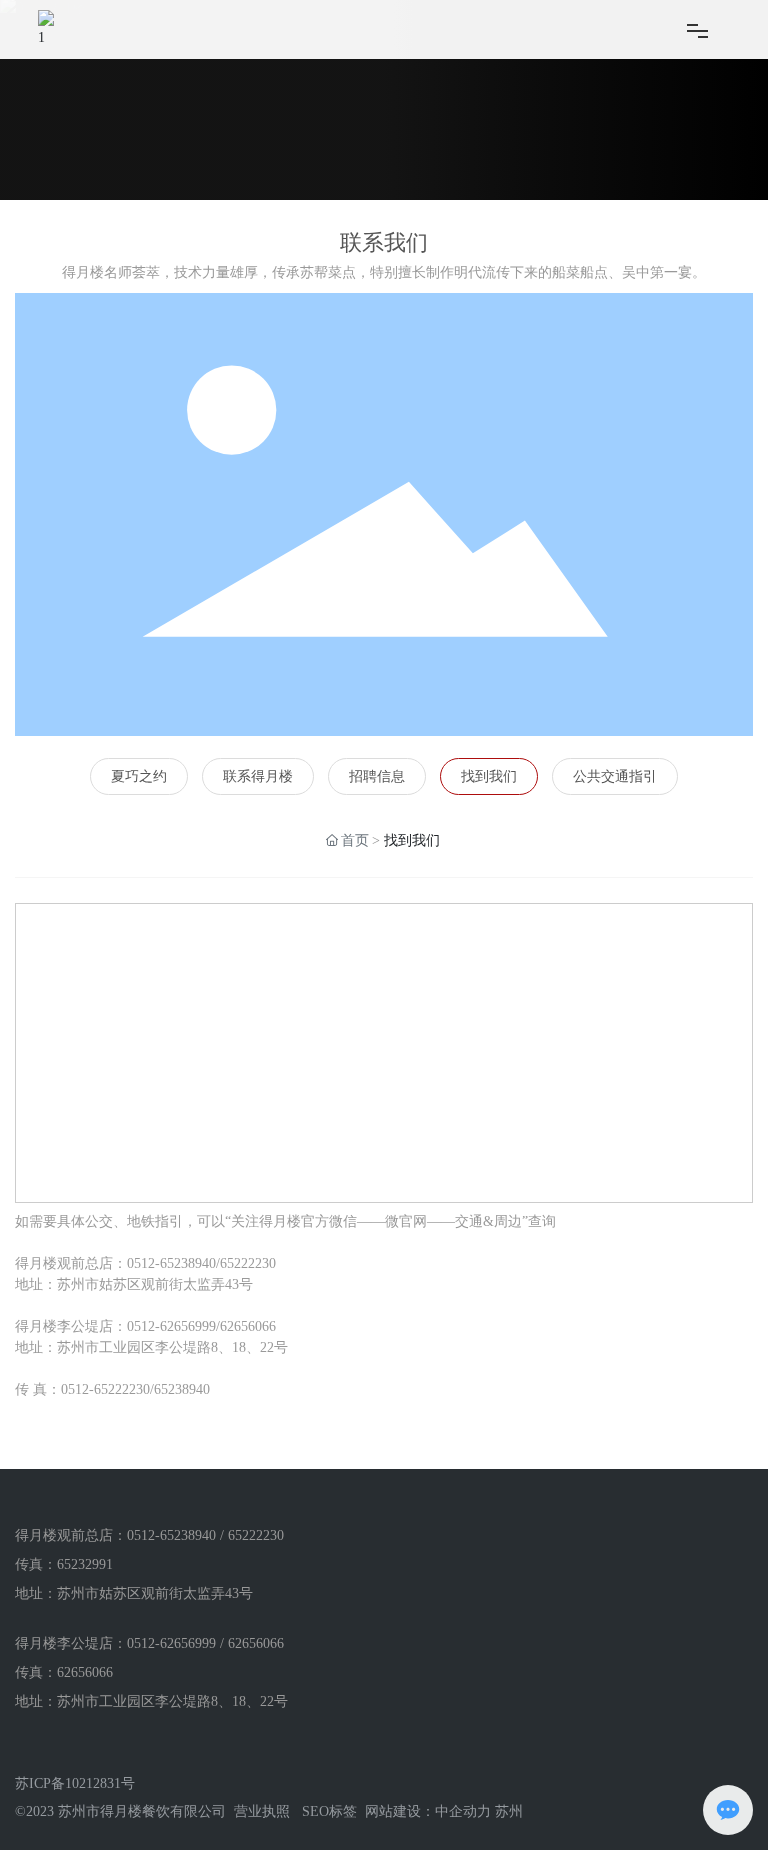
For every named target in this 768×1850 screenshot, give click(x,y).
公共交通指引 (615, 776)
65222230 (248, 1263)
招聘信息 (377, 776)
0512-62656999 (171, 1326)
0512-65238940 (171, 1263)
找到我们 (489, 776)
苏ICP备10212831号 (75, 1783)
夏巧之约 (139, 776)
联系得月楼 (258, 776)
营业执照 (262, 1811)
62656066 (248, 1326)
